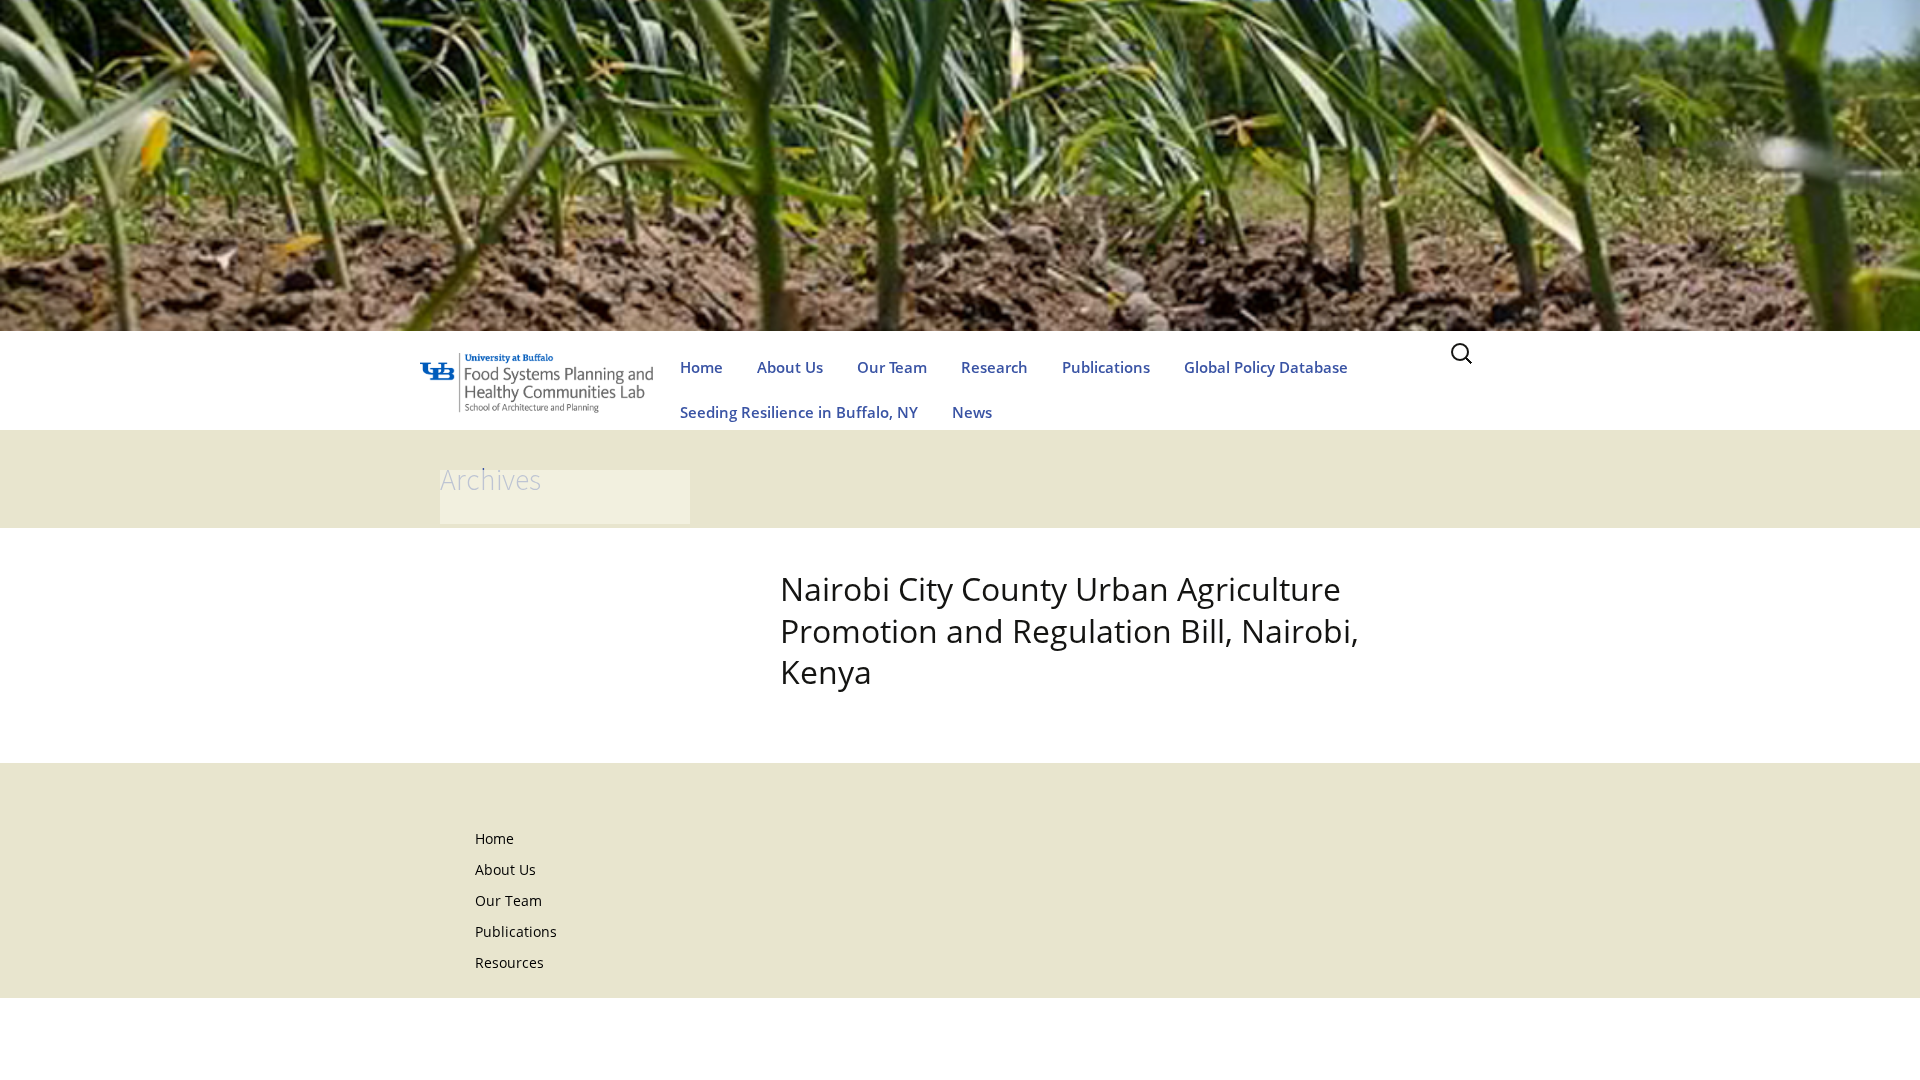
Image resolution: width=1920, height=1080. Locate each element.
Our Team (892, 367)
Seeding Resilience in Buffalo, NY (799, 412)
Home (701, 367)
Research (994, 367)
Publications (1106, 367)
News (972, 412)
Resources (509, 962)
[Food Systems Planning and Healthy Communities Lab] (960, 185)
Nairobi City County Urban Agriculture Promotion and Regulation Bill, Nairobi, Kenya (1069, 630)
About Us (790, 367)
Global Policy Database (1266, 367)
